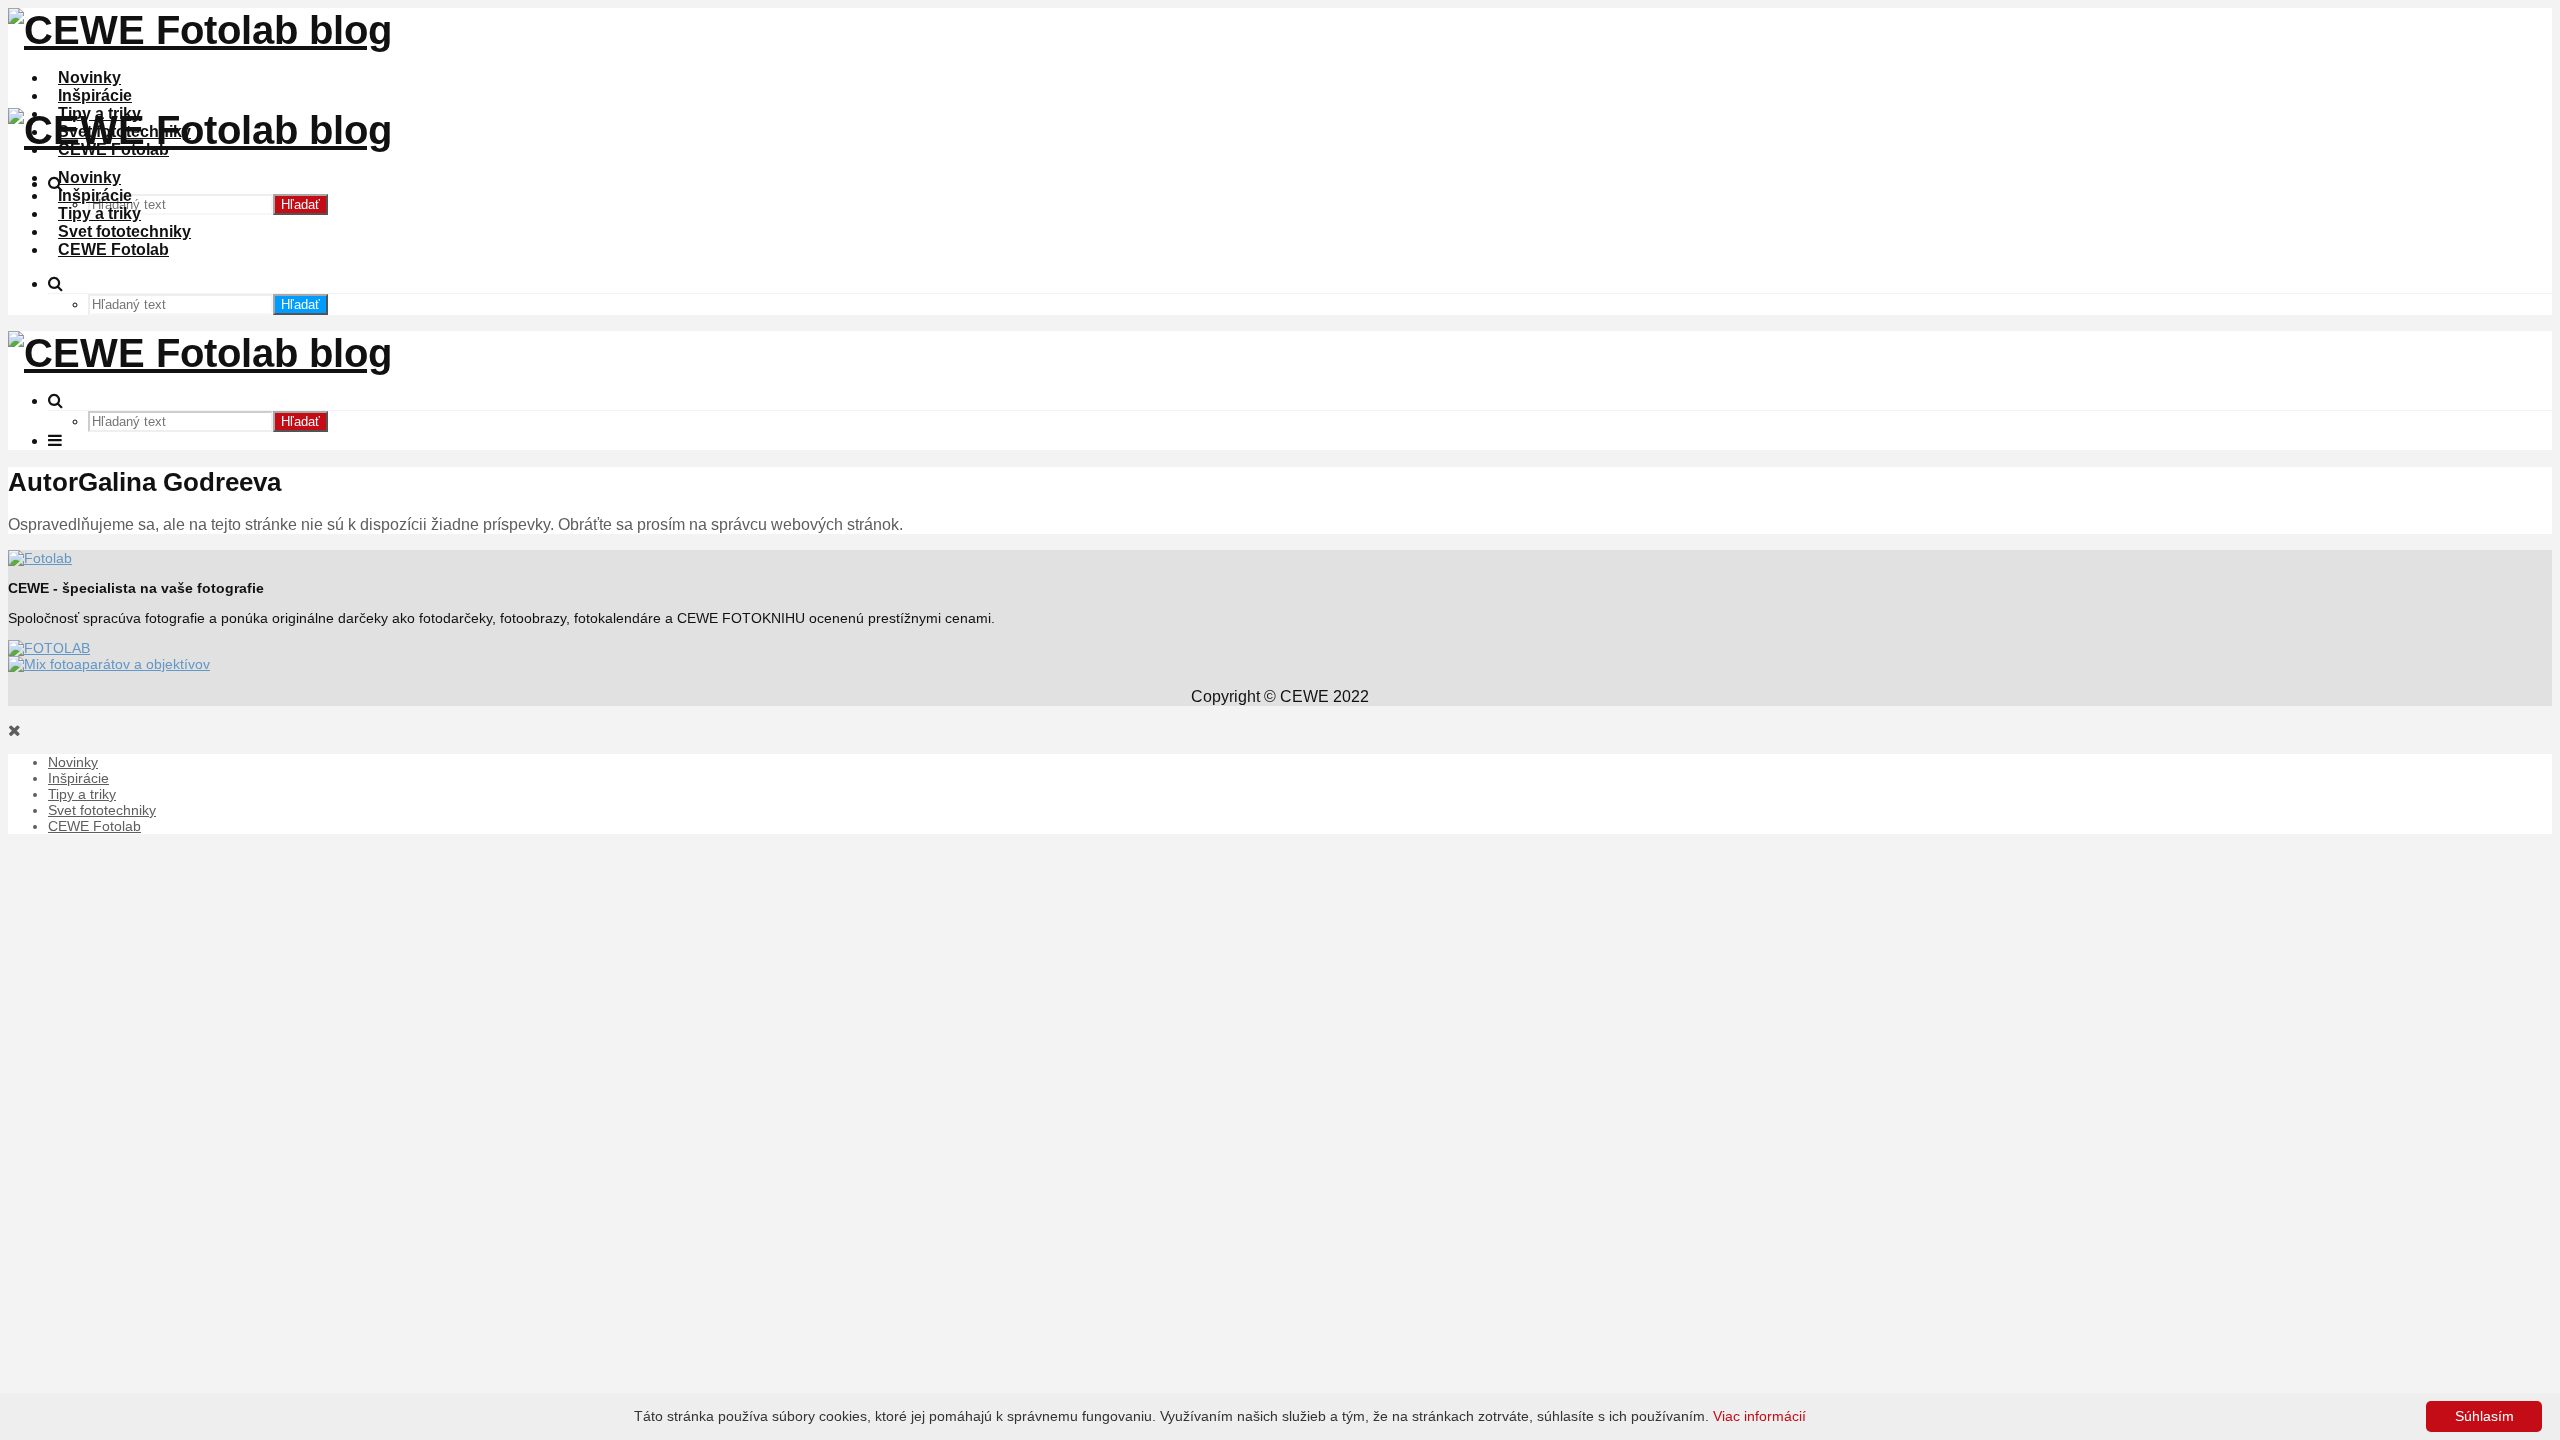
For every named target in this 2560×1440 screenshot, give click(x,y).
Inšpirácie (95, 95)
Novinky (89, 77)
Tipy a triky (99, 213)
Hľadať (300, 204)
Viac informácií (1759, 1416)
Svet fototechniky (124, 231)
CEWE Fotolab (113, 249)
